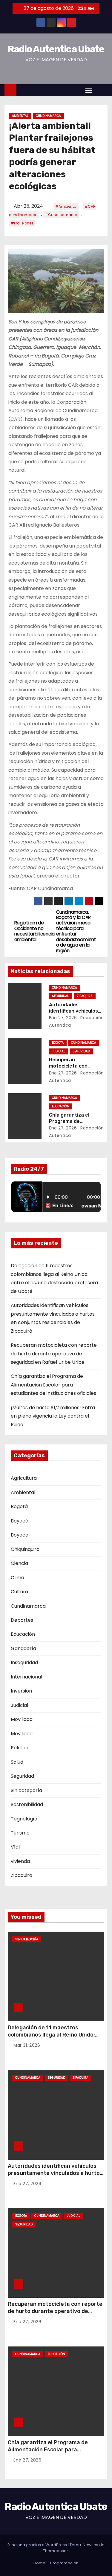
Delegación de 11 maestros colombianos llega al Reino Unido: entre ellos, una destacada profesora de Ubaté (51, 2038)
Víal (15, 1847)
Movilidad (22, 1719)
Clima (17, 1578)
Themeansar (56, 2551)
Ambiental (20, 116)
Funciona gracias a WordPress (38, 2545)
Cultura (19, 1592)
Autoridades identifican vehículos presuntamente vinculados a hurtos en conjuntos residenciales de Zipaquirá (55, 2177)
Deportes (22, 1620)
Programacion (64, 2563)
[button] (101, 90)
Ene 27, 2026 (63, 1018)
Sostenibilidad (27, 1804)
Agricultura (24, 1478)
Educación (61, 1106)
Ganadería (23, 1648)
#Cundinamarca (61, 215)
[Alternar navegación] (89, 90)
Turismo (20, 1833)
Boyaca (20, 1535)
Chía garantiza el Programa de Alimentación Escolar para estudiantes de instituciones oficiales (53, 1385)
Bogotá (58, 1043)
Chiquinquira (25, 1549)
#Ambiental (66, 206)
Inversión (21, 1691)
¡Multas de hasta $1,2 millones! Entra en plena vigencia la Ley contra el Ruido (53, 1416)
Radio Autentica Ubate (56, 49)
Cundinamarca (48, 116)
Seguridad (61, 996)
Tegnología (24, 1819)
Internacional (26, 1677)
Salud (17, 1762)
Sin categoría (26, 1790)
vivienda (20, 1861)
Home (39, 2563)
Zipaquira (85, 996)
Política (20, 1748)
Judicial (59, 1051)
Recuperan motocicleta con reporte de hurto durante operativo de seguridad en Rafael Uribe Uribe (54, 1354)
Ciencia (19, 1563)
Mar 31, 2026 (27, 2045)
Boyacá (20, 1521)
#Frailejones (22, 223)
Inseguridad (24, 1662)
